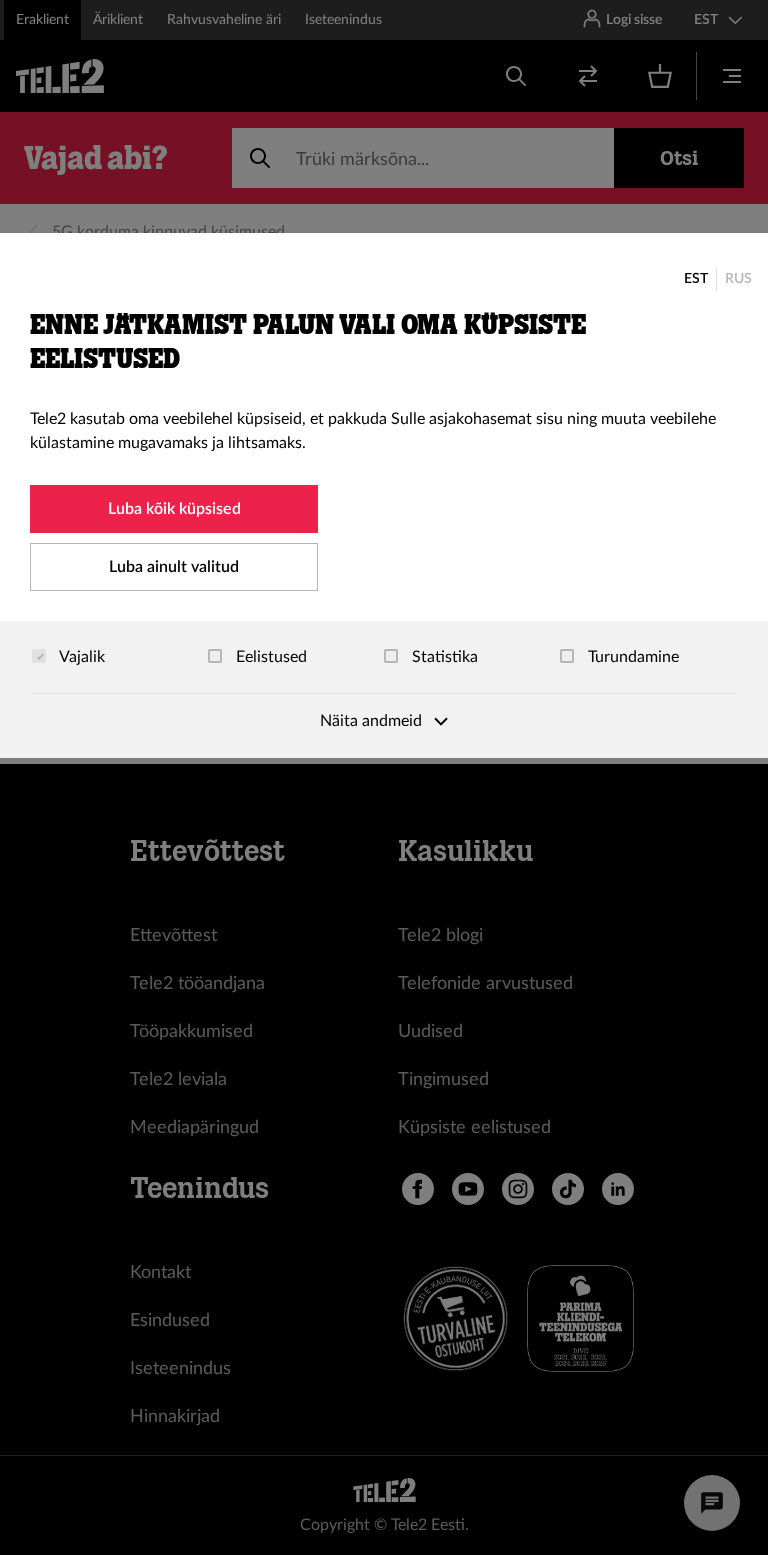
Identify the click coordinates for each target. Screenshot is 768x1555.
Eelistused (269, 657)
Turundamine (631, 657)
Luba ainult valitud (174, 567)
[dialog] (384, 495)
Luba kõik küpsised (174, 509)
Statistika (443, 657)
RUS (738, 279)
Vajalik (80, 657)
